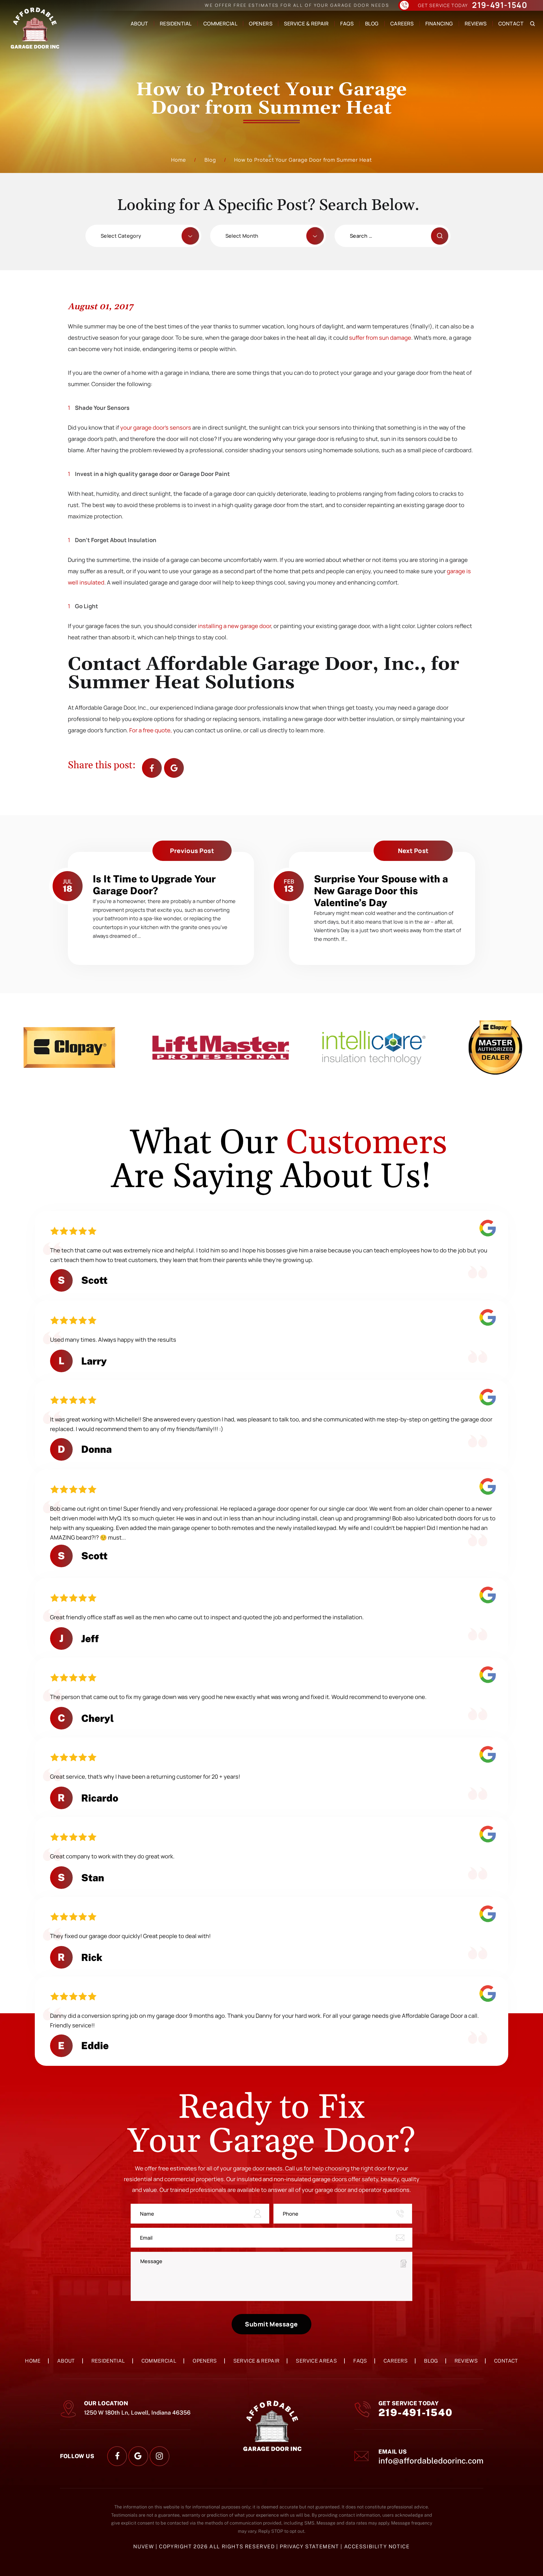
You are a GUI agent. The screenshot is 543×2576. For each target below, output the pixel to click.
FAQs (347, 23)
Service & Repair (306, 23)
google (138, 2456)
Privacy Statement (310, 2546)
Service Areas (316, 2361)
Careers (402, 23)
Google (174, 768)
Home (33, 2361)
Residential (176, 23)
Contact (511, 23)
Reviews (476, 23)
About (139, 23)
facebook (152, 768)
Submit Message (271, 2324)
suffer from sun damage (380, 338)
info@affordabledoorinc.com (431, 2461)
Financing (439, 23)
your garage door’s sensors (156, 427)
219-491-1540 (500, 6)
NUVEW (144, 2546)
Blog (372, 23)
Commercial (220, 23)
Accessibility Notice (377, 2546)
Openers (261, 23)
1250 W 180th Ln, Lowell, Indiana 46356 (137, 2413)
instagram (160, 2456)
